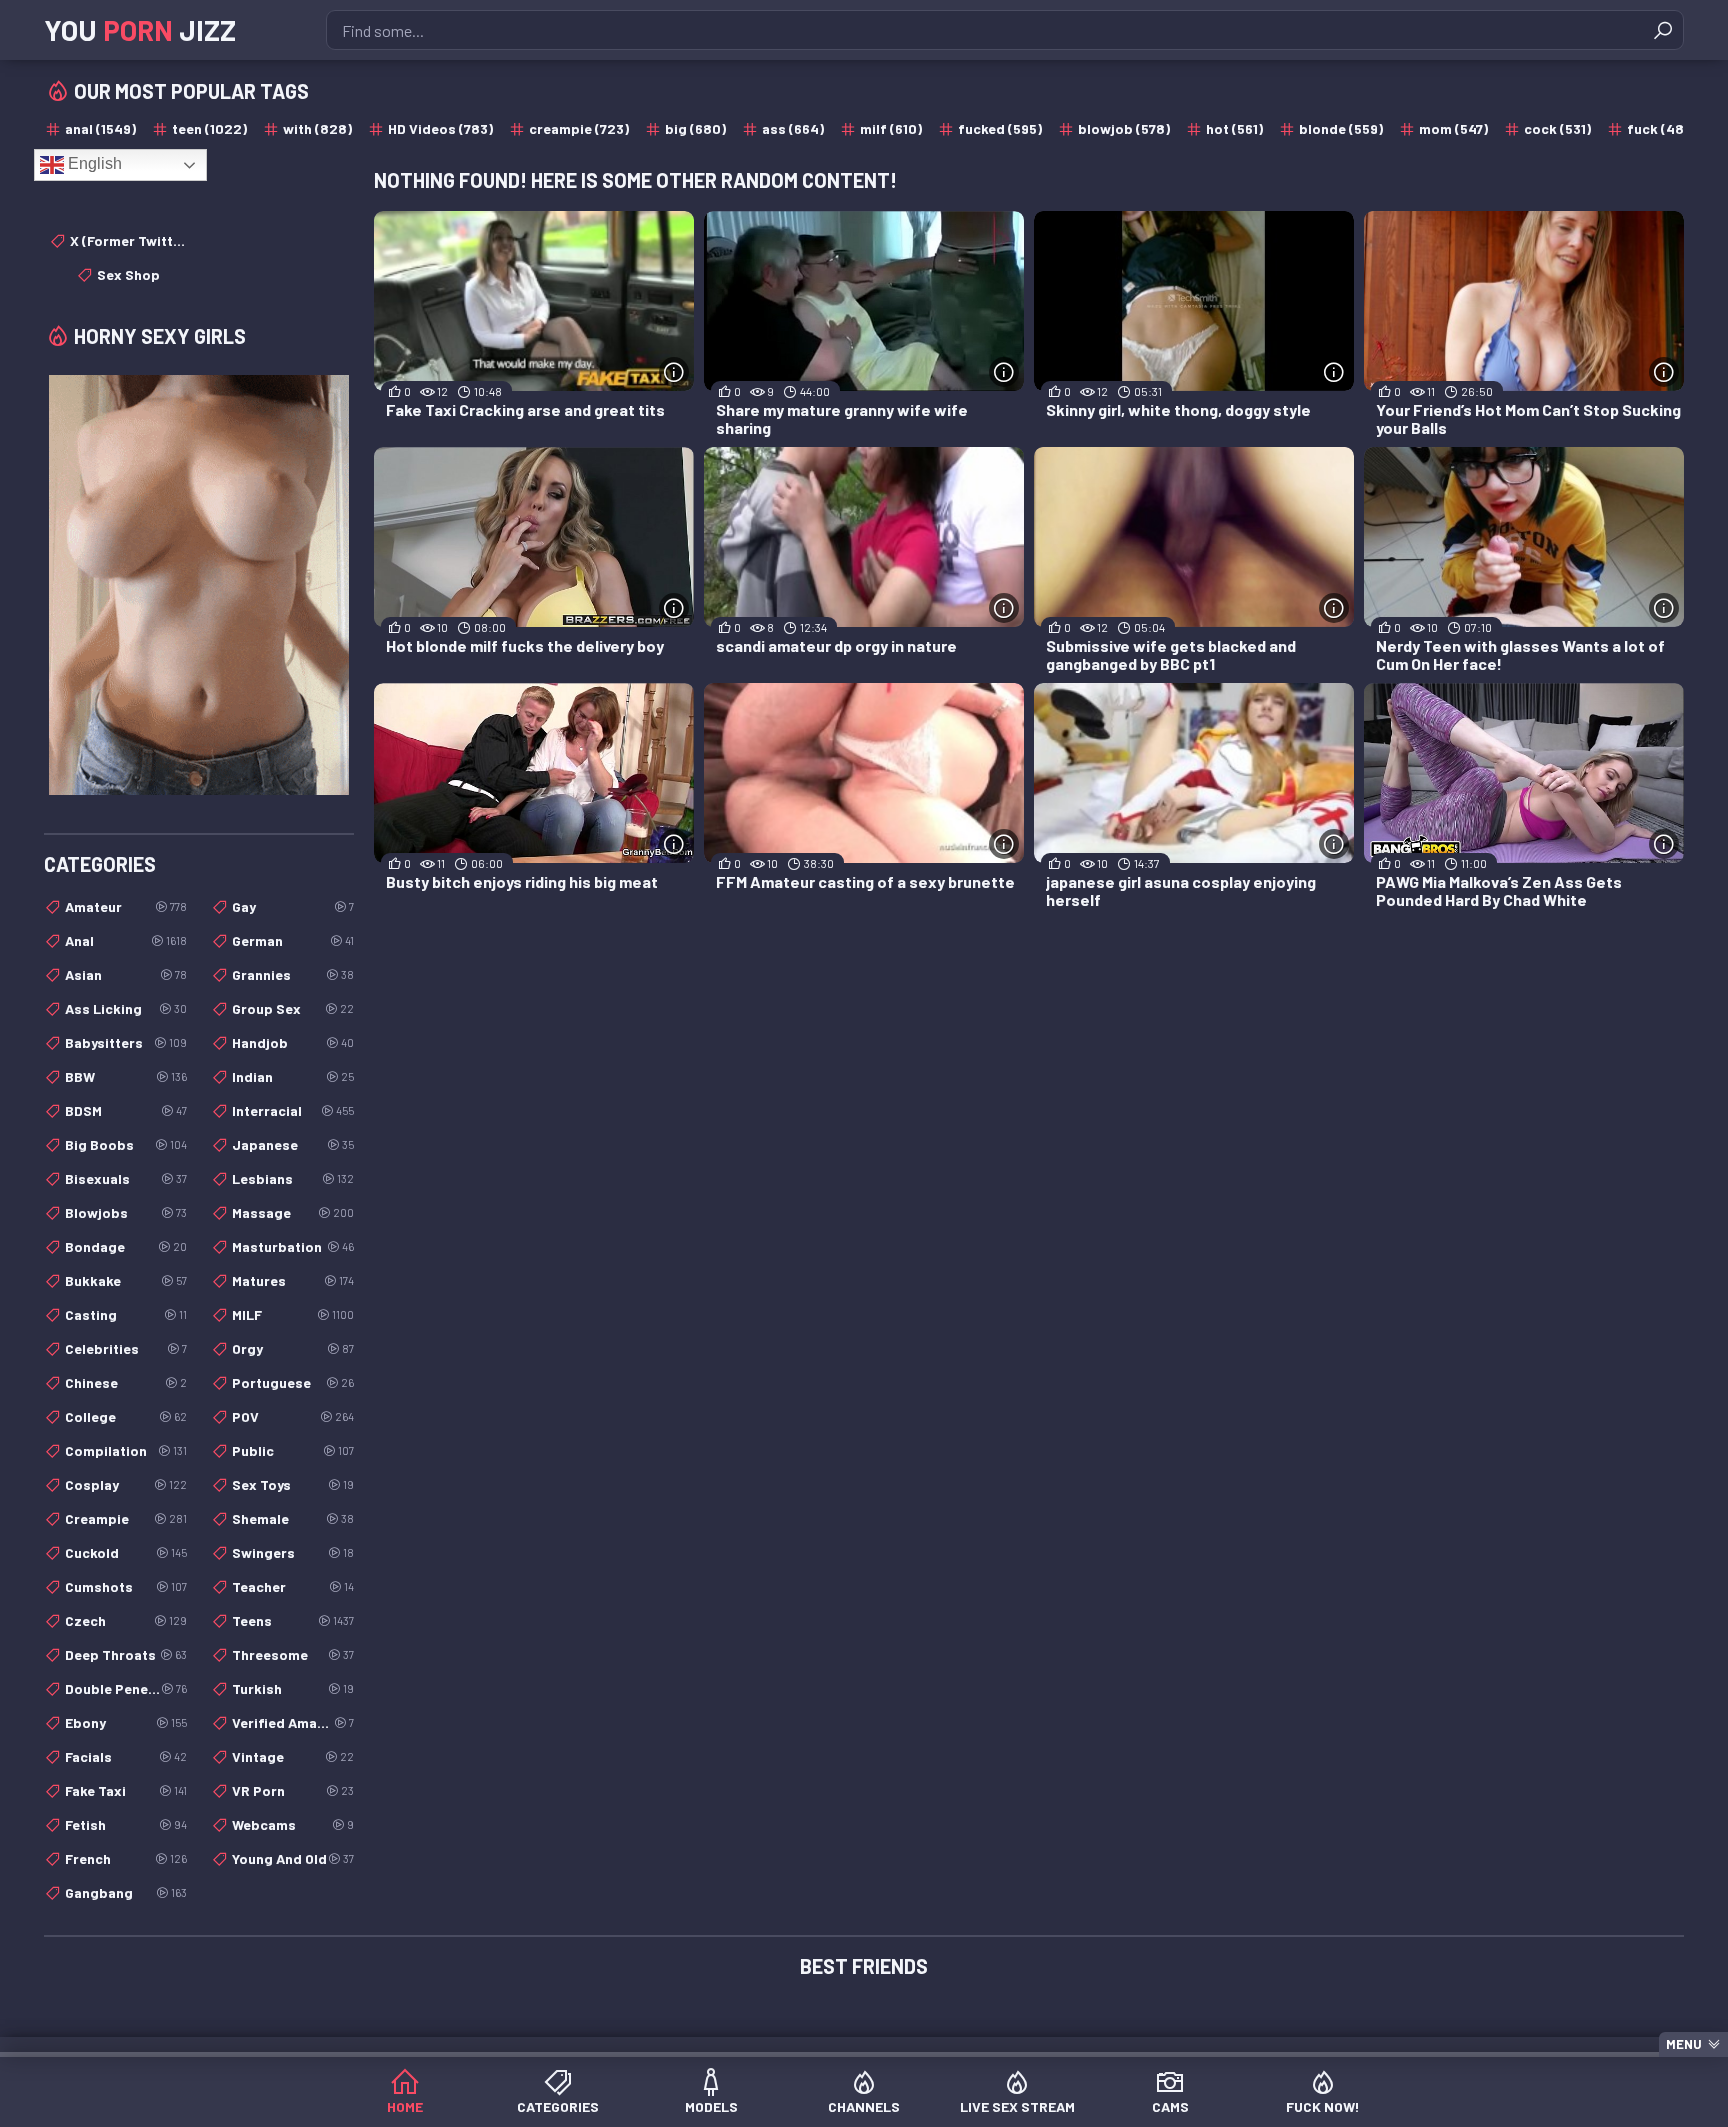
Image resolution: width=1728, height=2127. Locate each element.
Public (293, 1450)
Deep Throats (126, 1654)
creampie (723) (579, 128)
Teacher (293, 1586)
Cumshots (126, 1586)
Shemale (293, 1518)
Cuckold (126, 1552)
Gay (293, 906)
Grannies (293, 974)
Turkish (293, 1688)
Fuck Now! (1323, 2106)
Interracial (293, 1110)
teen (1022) (209, 128)
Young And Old (293, 1858)
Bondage (126, 1246)
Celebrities (126, 1348)
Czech (126, 1620)
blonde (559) (1341, 128)
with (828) (317, 128)
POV (293, 1416)
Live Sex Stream (1017, 2106)
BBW (126, 1076)
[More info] (674, 372)
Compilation (126, 1450)
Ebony (126, 1722)
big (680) (695, 128)
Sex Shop (128, 274)
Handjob (293, 1042)
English (93, 163)
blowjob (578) (1124, 128)
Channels (864, 2106)
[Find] (1663, 30)
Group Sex (293, 1008)
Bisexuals (126, 1178)
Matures (293, 1280)
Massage (293, 1212)
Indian (293, 1076)
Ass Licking (126, 1008)
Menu (1684, 2044)
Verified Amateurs (293, 1722)
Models (711, 2106)
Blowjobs (126, 1212)
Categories (558, 2106)
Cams (1170, 2106)
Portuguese (293, 1382)
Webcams (293, 1824)
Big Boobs (126, 1144)
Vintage (293, 1756)
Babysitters (126, 1042)
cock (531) (1557, 128)
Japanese (293, 1144)
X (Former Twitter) (128, 240)
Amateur (126, 906)
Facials (126, 1756)
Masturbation (293, 1246)
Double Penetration (126, 1688)
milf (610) (891, 128)
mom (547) (1453, 128)
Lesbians (293, 1178)
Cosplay (126, 1484)
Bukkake (126, 1280)
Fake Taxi (126, 1790)
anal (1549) (100, 128)
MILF (293, 1314)
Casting (126, 1314)
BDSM (126, 1110)
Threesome (293, 1654)
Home (405, 2106)
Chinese (126, 1382)
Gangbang (126, 1892)
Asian (126, 974)
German (293, 940)
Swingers (293, 1552)
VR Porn (293, 1790)
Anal (126, 940)
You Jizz (140, 30)
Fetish (126, 1824)
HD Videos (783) (440, 128)
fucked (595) (1000, 128)
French (126, 1858)
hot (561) (1234, 128)
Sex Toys (293, 1484)
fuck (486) (1662, 128)
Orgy (293, 1348)
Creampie (126, 1518)
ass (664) (793, 128)
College (126, 1416)
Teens (293, 1620)
